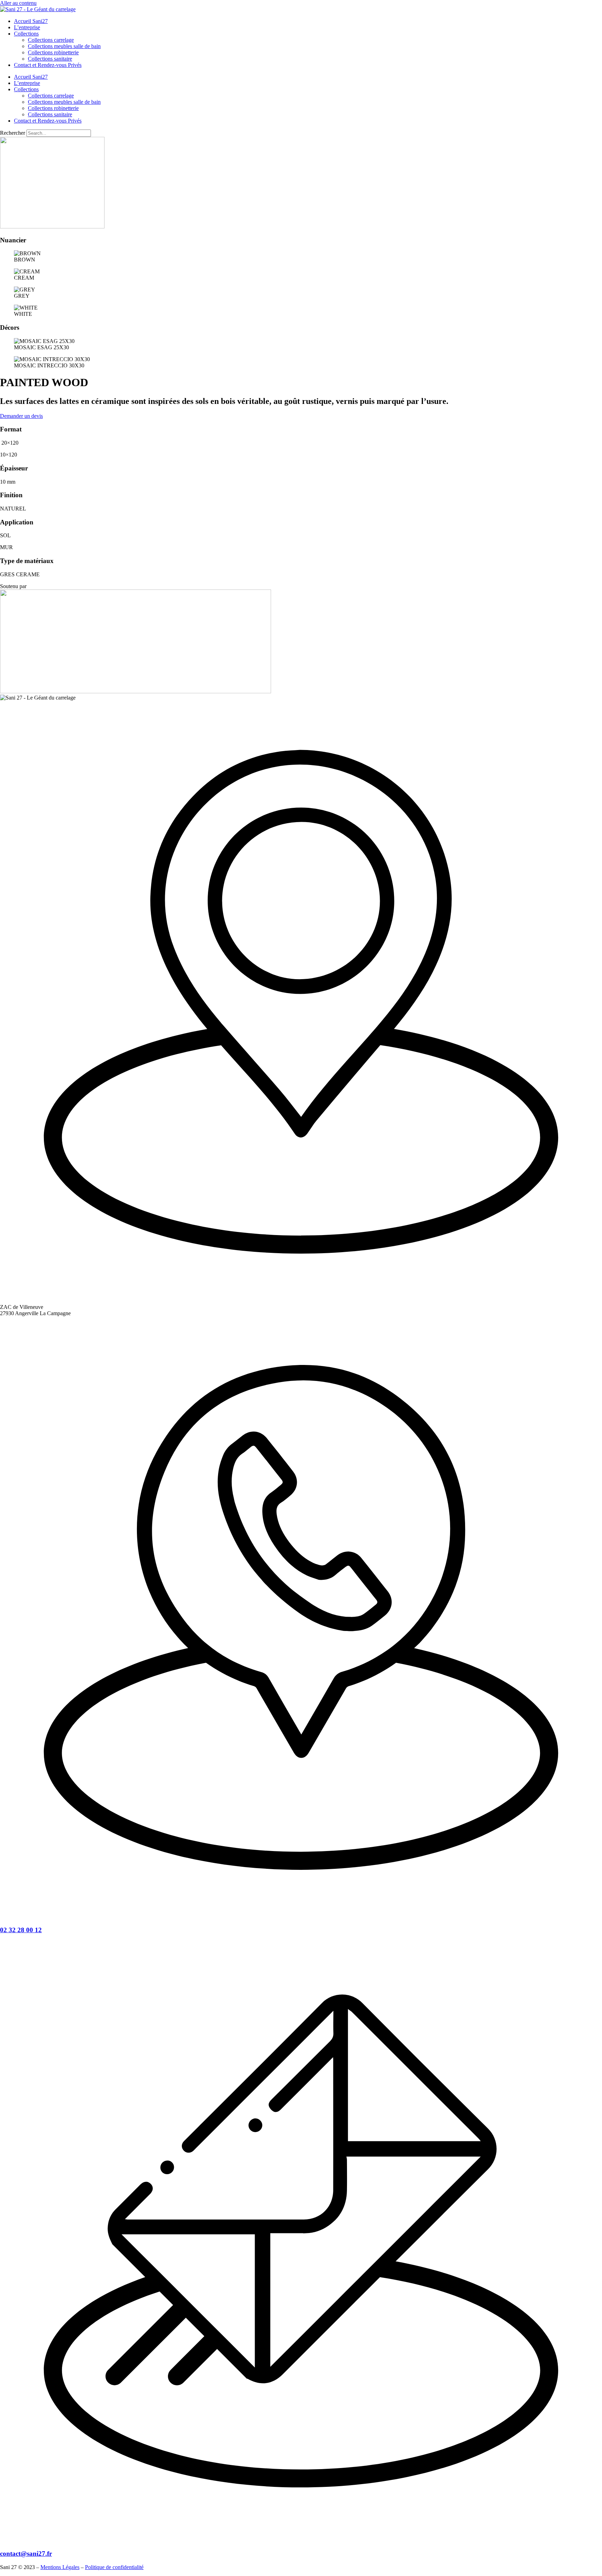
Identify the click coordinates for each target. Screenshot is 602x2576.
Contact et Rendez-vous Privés (48, 65)
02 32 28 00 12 (21, 1930)
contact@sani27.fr (26, 2554)
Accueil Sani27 (31, 21)
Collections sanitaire (50, 59)
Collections (26, 34)
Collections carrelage (51, 40)
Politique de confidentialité (114, 2567)
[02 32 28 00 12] (301, 1916)
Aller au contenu (18, 3)
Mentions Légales (60, 2567)
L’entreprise (27, 27)
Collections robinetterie (53, 52)
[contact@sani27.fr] (301, 2540)
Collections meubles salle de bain (64, 46)
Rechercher (13, 133)
